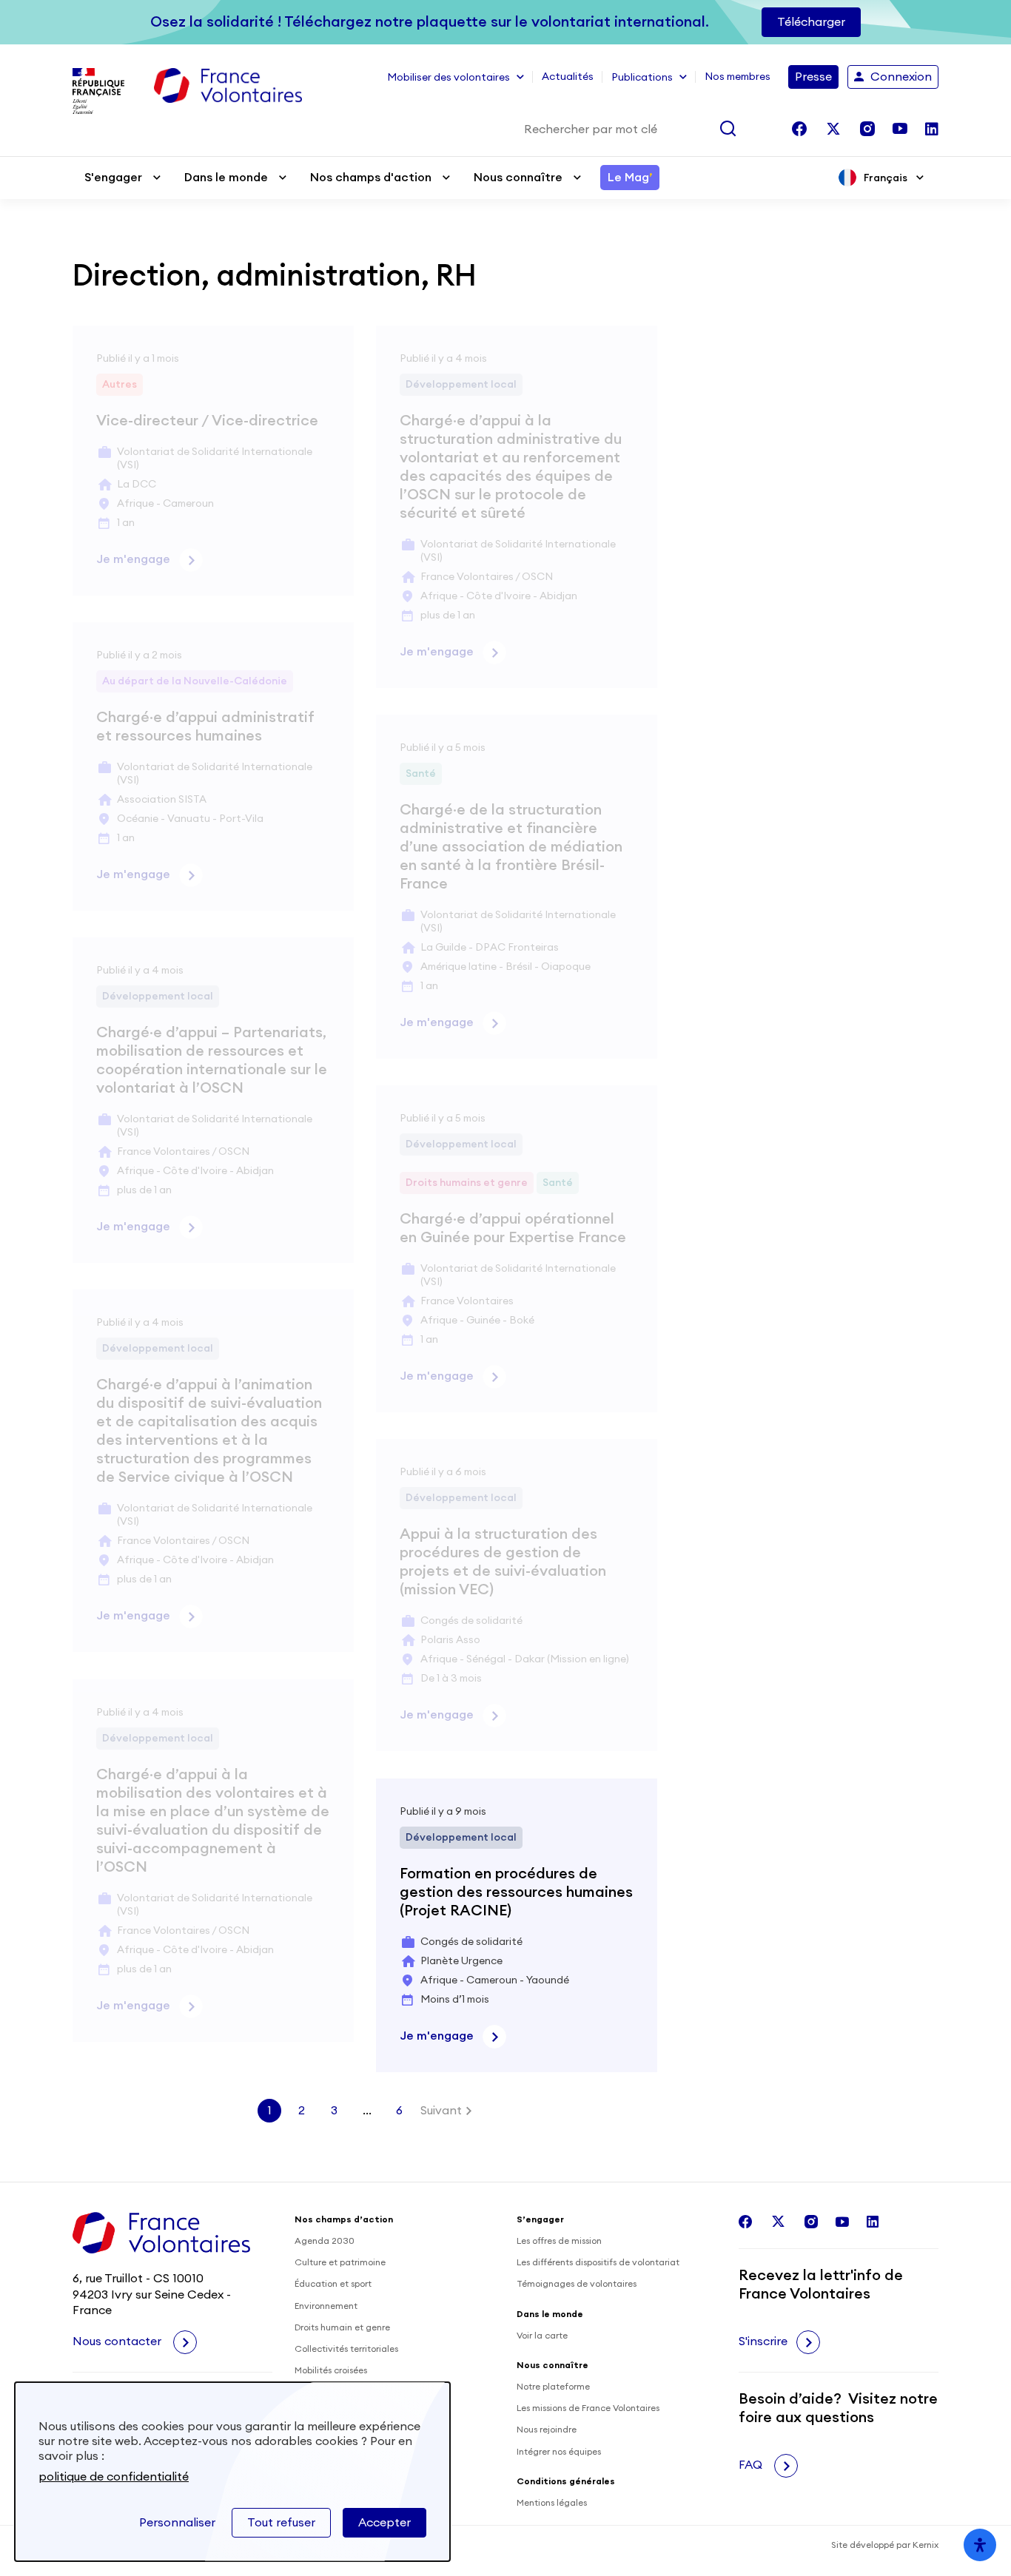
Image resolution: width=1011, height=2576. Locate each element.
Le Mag (630, 178)
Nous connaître (518, 178)
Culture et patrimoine (340, 2262)
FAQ (752, 2465)
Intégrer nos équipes (559, 2452)
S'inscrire (763, 2341)
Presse (813, 77)
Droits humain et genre (342, 2327)
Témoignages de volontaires (577, 2284)
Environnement (326, 2306)
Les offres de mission (559, 2241)
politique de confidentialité (114, 2477)
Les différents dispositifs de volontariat (598, 2262)
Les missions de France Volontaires (588, 2408)
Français (886, 178)
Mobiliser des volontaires (449, 78)
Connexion (901, 77)
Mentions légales (552, 2503)
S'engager (113, 178)
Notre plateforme (553, 2387)
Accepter (384, 2523)
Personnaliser (177, 2523)
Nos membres (738, 77)
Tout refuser (281, 2523)
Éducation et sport (333, 2284)
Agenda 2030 (325, 2241)
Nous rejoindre (547, 2430)
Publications (642, 78)
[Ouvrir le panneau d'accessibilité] (980, 2545)
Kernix (926, 2545)
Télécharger (811, 22)
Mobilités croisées (331, 2370)
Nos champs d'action (371, 178)
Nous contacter (118, 2341)
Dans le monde (226, 178)
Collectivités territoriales (346, 2349)
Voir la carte (542, 2336)
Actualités (568, 77)
